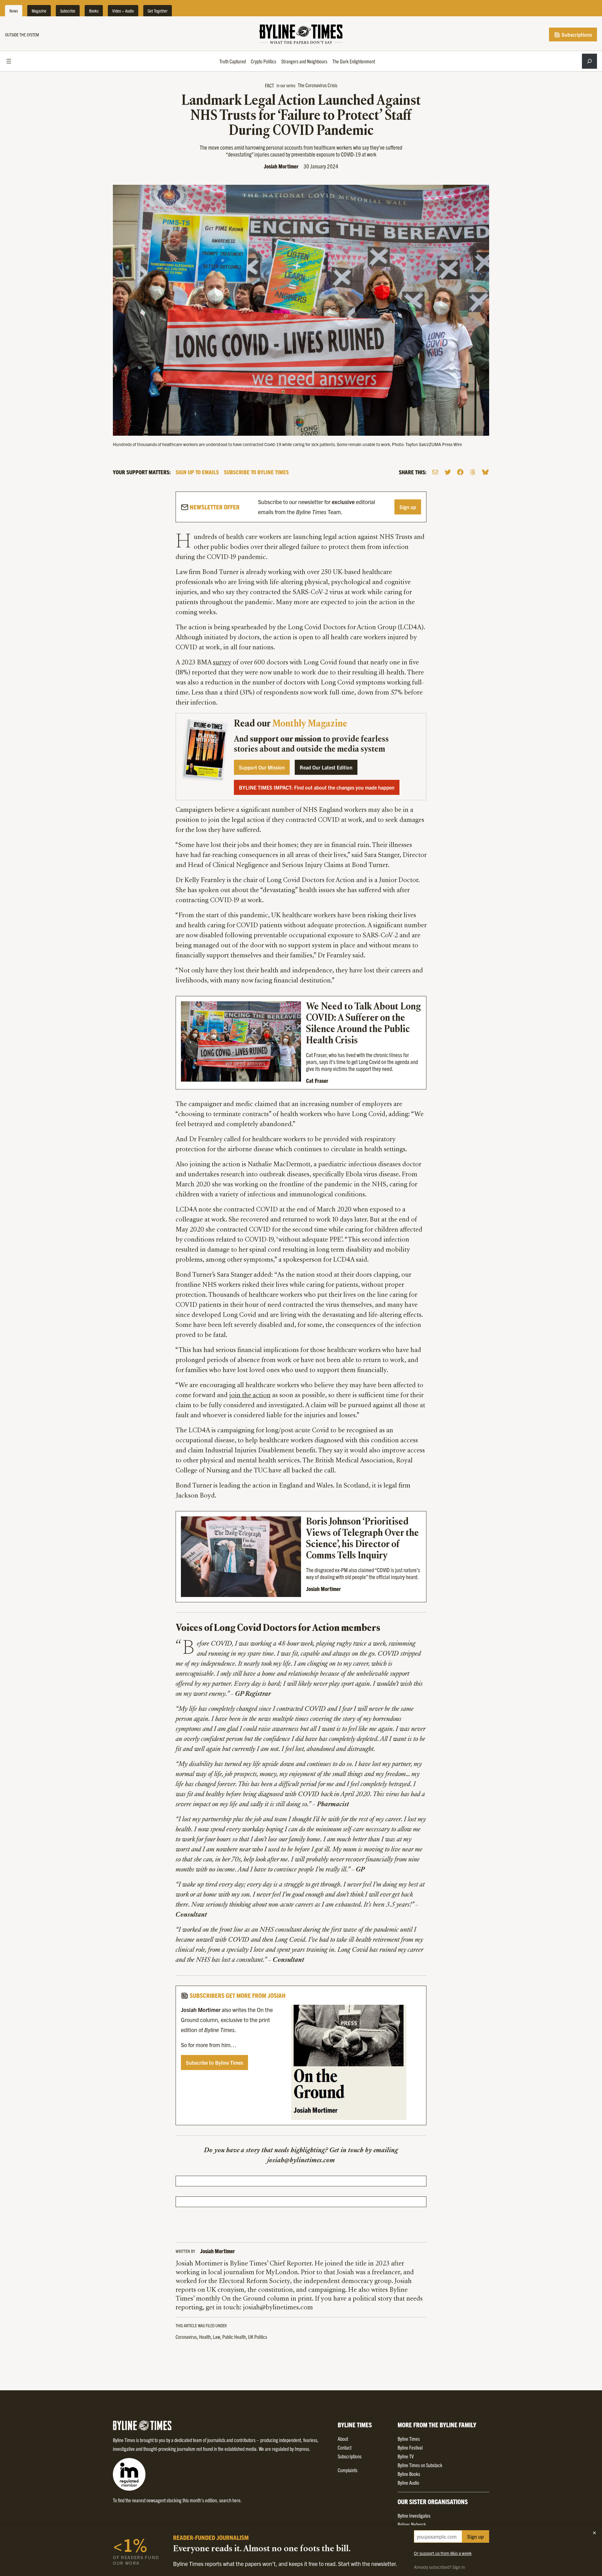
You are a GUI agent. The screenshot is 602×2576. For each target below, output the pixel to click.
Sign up (408, 507)
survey (222, 663)
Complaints (348, 2470)
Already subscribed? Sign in (439, 2567)
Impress (302, 2449)
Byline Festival (410, 2447)
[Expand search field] (589, 61)
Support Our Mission (262, 767)
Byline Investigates (414, 2515)
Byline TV (406, 2456)
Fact (269, 85)
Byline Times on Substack (420, 2465)
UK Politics (258, 2337)
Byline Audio (408, 2483)
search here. (230, 2500)
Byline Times (409, 2439)
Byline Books (409, 2474)
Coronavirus (186, 2337)
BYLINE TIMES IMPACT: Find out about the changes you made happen (317, 787)
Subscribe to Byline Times (214, 2062)
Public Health (234, 2337)
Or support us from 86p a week (443, 2553)
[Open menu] (9, 61)
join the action (250, 1396)
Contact (345, 2447)
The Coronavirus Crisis (318, 85)
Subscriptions (576, 35)
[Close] (594, 2533)
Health (205, 2337)
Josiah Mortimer (281, 166)
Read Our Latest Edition (326, 767)
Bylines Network (412, 2524)
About (343, 2439)
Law (217, 2337)
